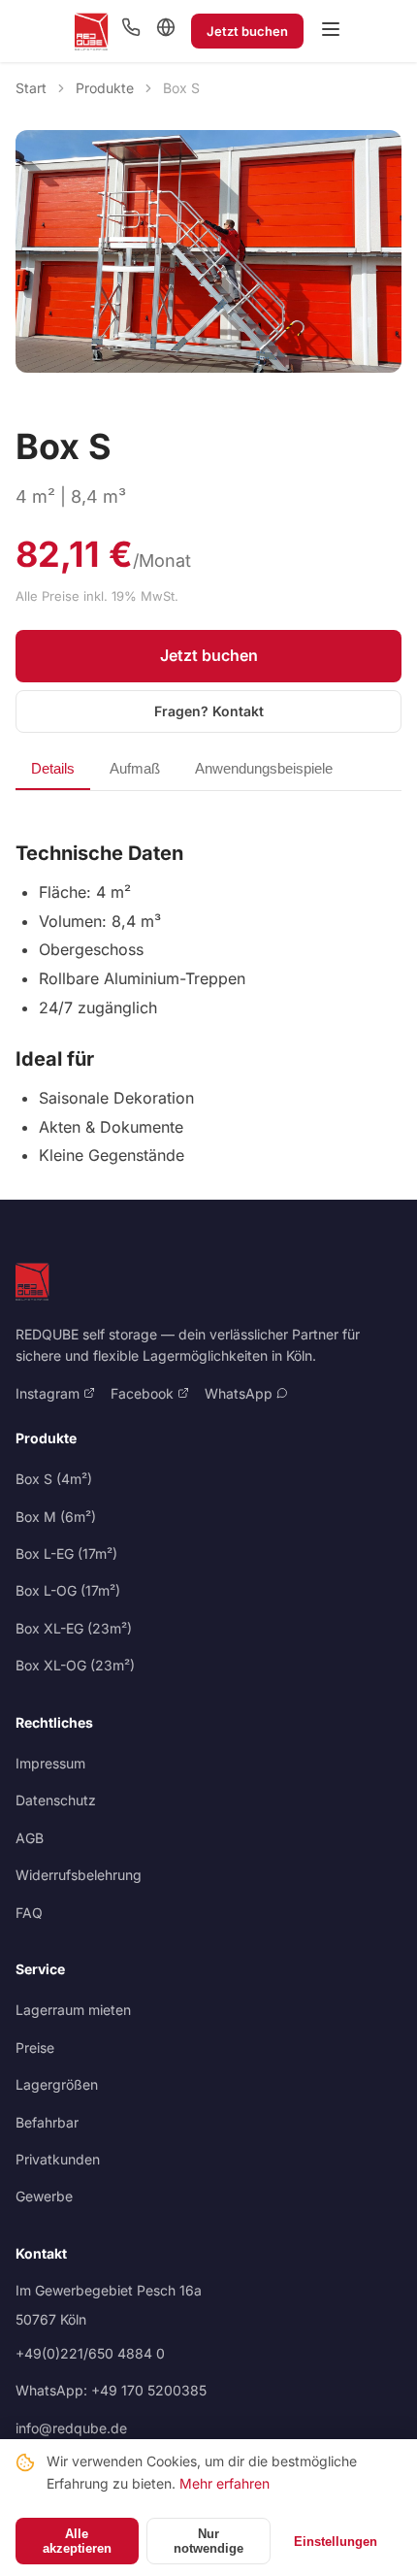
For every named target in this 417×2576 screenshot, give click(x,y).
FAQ (29, 1913)
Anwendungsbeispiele (264, 768)
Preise (35, 2048)
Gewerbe (44, 2196)
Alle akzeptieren (77, 2541)
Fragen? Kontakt (209, 711)
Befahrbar (47, 2122)
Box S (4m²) (54, 1479)
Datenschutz (56, 1800)
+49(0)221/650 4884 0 (90, 2353)
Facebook (144, 1393)
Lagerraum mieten (73, 2010)
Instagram (49, 1393)
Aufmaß (135, 768)
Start (31, 88)
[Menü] (331, 31)
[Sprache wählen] (166, 29)
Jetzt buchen (247, 31)
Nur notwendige (208, 2541)
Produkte (105, 88)
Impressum (50, 1763)
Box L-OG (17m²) (68, 1590)
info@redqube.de (71, 2428)
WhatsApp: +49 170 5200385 (111, 2390)
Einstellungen (336, 2542)
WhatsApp (241, 1393)
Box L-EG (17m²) (66, 1553)
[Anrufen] (131, 31)
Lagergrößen (57, 2084)
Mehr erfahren (225, 2483)
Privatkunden (58, 2159)
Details (53, 768)
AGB (30, 1838)
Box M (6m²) (56, 1517)
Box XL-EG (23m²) (74, 1628)
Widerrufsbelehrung (79, 1875)
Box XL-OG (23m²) (75, 1665)
